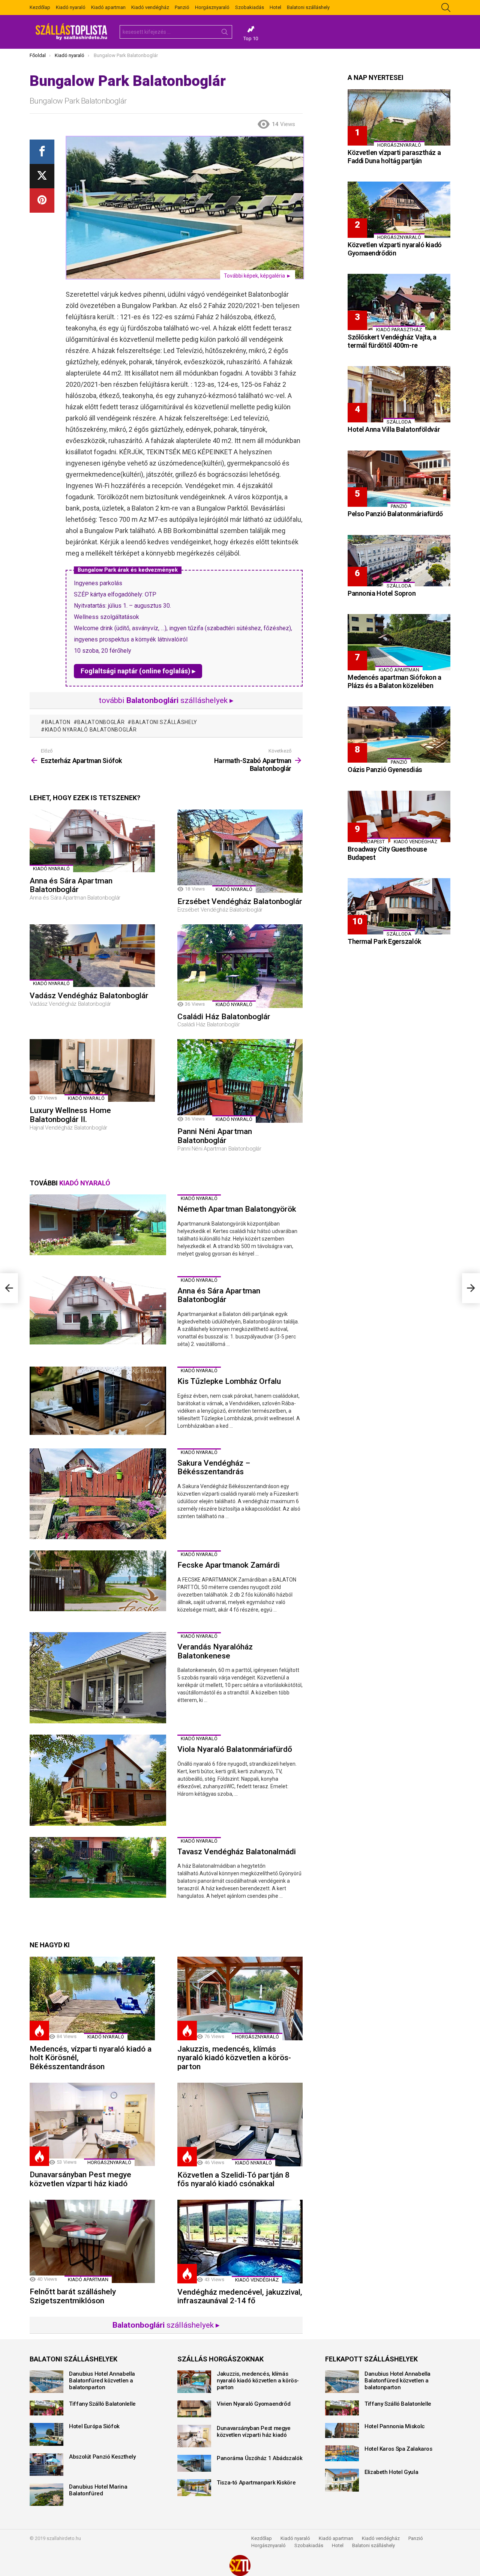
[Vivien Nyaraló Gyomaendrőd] (194, 2409)
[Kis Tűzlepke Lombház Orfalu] (98, 1401)
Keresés (225, 33)
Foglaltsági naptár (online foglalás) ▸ (138, 671)
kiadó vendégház (257, 2280)
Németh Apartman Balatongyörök (237, 1209)
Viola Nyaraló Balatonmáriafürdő (235, 1749)
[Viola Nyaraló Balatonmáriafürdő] (98, 1780)
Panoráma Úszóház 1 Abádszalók (259, 2458)
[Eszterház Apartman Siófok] (9, 1288)
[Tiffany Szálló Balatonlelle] (46, 2408)
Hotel (275, 7)
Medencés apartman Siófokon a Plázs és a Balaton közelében (394, 681)
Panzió (182, 7)
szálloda (399, 422)
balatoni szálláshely (164, 722)
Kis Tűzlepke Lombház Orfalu (229, 1381)
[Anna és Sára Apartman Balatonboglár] (92, 841)
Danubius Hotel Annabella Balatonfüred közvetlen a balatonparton (102, 2381)
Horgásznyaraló (212, 7)
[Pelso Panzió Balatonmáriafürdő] (399, 479)
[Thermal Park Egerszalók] (399, 906)
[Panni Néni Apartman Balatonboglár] (240, 1081)
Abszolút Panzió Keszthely (102, 2457)
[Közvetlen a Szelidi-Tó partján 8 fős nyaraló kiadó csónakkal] (240, 2125)
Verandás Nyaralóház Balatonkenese (215, 1651)
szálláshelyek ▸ (166, 2325)
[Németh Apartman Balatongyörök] (98, 1225)
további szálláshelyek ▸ (166, 700)
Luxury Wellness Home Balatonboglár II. (70, 1115)
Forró (39, 2031)
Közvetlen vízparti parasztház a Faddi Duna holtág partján (394, 157)
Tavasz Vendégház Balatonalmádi (237, 1852)
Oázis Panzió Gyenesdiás (385, 770)
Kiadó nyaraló (71, 7)
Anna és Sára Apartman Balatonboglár (71, 885)
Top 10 (251, 38)
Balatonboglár (101, 722)
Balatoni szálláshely (308, 7)
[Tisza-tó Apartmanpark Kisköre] (194, 2488)
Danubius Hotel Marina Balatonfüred (98, 2490)
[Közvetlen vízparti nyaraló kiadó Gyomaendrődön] (399, 210)
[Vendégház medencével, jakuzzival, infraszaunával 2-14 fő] (240, 2242)
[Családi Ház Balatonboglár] (240, 966)
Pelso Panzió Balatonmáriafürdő (395, 514)
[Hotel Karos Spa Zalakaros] (342, 2453)
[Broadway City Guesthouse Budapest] (399, 816)
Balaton (58, 722)
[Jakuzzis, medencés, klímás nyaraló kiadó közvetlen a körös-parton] (240, 1998)
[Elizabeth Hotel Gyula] (342, 2480)
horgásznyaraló (257, 2037)
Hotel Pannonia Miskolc (395, 2426)
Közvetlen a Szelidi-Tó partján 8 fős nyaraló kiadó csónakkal (233, 2179)
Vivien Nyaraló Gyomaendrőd (253, 2404)
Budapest (373, 842)
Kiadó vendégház (150, 7)
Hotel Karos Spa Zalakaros (398, 2449)
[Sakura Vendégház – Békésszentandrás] (98, 1494)
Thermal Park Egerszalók (384, 941)
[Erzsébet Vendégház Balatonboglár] (240, 851)
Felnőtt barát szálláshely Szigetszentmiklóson (73, 2296)
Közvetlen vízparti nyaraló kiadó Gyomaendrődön (395, 249)
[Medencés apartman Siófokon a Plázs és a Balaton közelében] (399, 642)
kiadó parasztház (399, 330)
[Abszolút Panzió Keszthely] (46, 2465)
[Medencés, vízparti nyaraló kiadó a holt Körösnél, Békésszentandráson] (92, 1998)
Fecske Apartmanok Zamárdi (229, 1565)
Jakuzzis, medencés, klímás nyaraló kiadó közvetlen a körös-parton (234, 2058)
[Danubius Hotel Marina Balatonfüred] (46, 2495)
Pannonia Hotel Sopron (382, 593)
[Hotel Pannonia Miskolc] (342, 2430)
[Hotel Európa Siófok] (46, 2434)
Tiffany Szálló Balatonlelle (102, 2404)
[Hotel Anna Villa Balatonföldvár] (399, 394)
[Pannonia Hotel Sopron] (399, 561)
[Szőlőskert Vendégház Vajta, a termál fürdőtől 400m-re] (399, 302)
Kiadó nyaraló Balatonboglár (91, 730)
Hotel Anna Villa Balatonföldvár (394, 429)
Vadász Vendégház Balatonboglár (89, 996)
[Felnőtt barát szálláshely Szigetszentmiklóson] (92, 2242)
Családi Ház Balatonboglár (224, 1017)
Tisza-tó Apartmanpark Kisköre (256, 2483)
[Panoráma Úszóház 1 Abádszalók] (194, 2463)
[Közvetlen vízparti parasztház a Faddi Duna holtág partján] (399, 117)
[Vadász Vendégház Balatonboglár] (92, 956)
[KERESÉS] (446, 8)
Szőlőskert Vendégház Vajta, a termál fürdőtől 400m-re (392, 341)
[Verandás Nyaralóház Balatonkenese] (98, 1678)
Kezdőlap (40, 7)
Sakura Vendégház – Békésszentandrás (214, 1467)
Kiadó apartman (108, 7)
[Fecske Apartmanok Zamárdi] (98, 1581)
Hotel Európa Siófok (94, 2426)
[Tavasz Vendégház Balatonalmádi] (98, 1867)
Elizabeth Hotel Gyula (391, 2472)
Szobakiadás (250, 7)
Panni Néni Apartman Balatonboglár (215, 1136)
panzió (399, 506)
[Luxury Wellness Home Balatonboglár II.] (92, 1070)
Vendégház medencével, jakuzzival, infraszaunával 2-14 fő (240, 2297)
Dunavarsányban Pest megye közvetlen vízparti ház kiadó (80, 2179)
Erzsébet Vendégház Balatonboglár (240, 901)
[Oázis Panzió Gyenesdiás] (399, 734)
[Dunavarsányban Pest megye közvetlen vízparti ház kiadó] (92, 2125)
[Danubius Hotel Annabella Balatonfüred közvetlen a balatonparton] (46, 2382)
